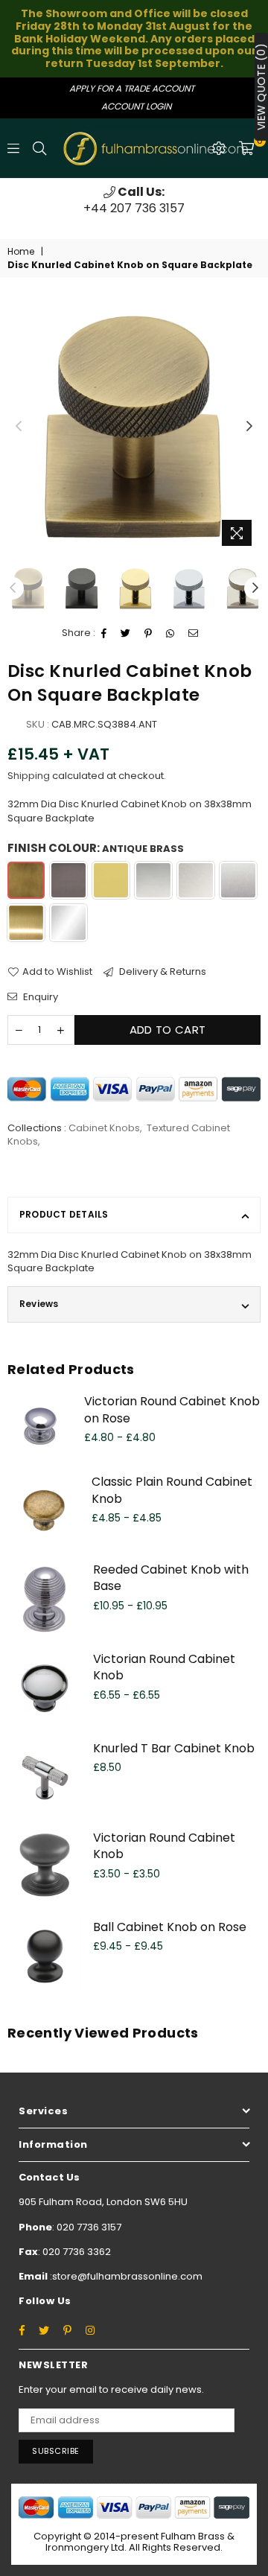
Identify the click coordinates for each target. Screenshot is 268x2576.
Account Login (136, 106)
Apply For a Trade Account (132, 88)
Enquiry (39, 997)
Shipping (29, 776)
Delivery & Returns (162, 972)
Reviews (39, 1304)
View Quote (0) (261, 87)
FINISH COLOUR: (96, 848)
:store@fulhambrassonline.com (125, 2276)
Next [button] (249, 427)
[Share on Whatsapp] (170, 634)
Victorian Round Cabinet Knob (164, 1667)
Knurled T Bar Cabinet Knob (174, 1748)
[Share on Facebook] (104, 634)
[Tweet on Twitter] (126, 634)
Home (21, 252)
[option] (134, 201)
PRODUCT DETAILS (64, 1214)
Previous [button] (19, 427)
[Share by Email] (194, 634)
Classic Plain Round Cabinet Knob (172, 1490)
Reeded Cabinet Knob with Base (171, 1578)
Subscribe (56, 2451)
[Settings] (219, 148)
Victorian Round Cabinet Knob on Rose (172, 1409)
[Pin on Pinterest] (149, 634)
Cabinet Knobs (104, 1128)
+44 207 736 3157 (134, 200)
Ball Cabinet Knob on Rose (170, 1927)
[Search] (39, 148)
